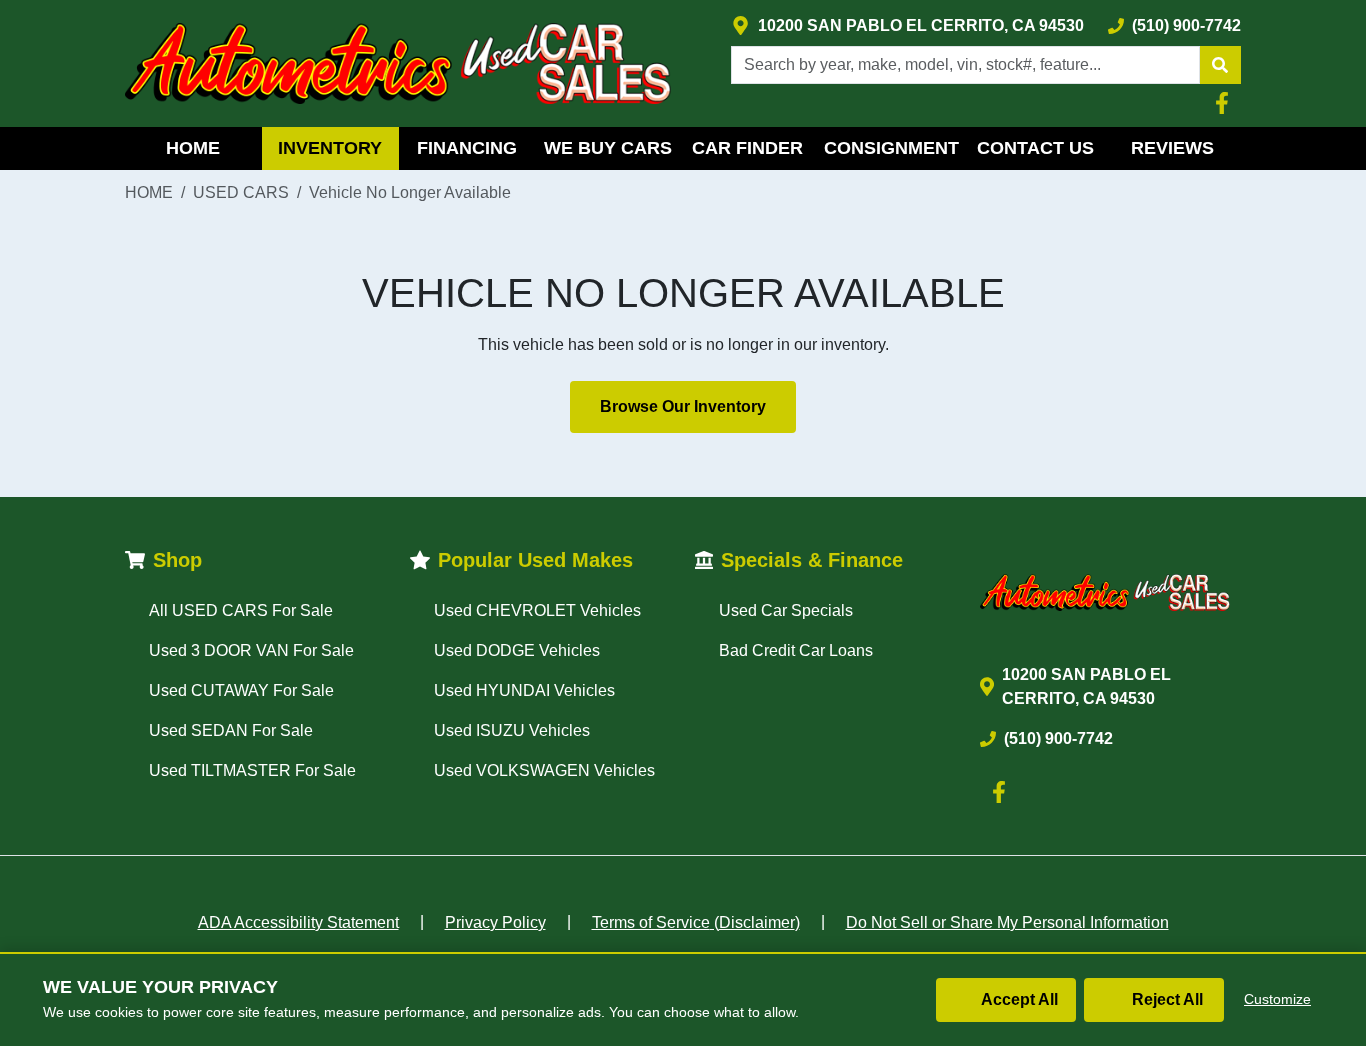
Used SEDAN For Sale (231, 730)
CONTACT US (1035, 148)
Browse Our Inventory (683, 406)
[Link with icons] (1226, 103)
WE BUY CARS (608, 148)
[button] (1220, 65)
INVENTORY (330, 148)
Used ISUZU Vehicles (512, 730)
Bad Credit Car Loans (796, 650)
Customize (1277, 999)
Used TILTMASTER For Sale (252, 770)
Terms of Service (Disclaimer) (696, 922)
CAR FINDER (747, 148)
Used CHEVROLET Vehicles (537, 610)
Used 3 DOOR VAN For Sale (251, 650)
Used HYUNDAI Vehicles (524, 690)
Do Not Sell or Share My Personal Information (1007, 922)
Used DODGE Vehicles (517, 650)
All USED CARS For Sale (241, 610)
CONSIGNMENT (891, 148)
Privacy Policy (495, 922)
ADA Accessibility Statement (298, 922)
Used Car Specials (786, 610)
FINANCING (467, 148)
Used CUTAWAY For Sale (241, 690)
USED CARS (241, 192)
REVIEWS (1172, 148)
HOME (193, 148)
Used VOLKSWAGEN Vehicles (544, 770)
